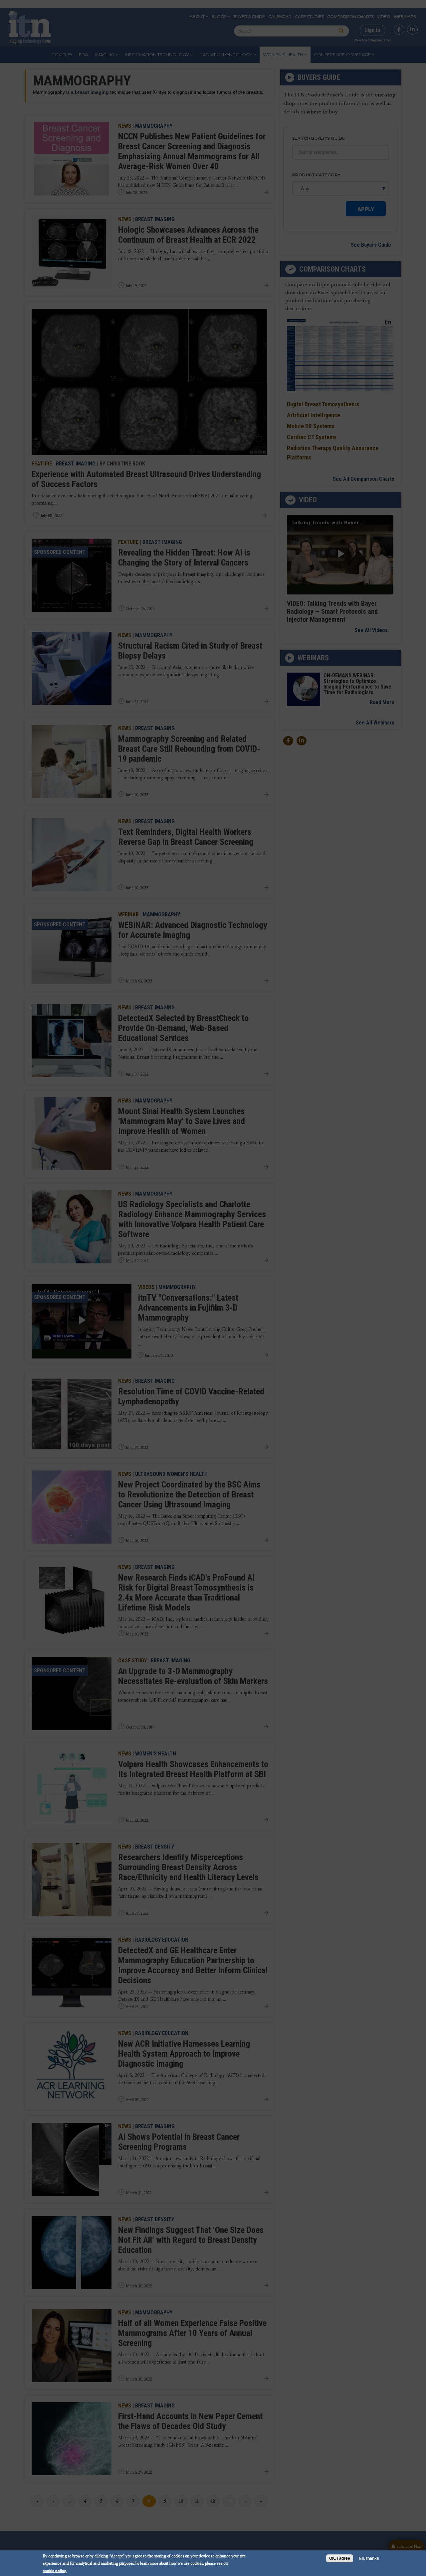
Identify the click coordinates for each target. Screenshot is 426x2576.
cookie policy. (55, 2571)
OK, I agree (340, 2558)
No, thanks (369, 2558)
